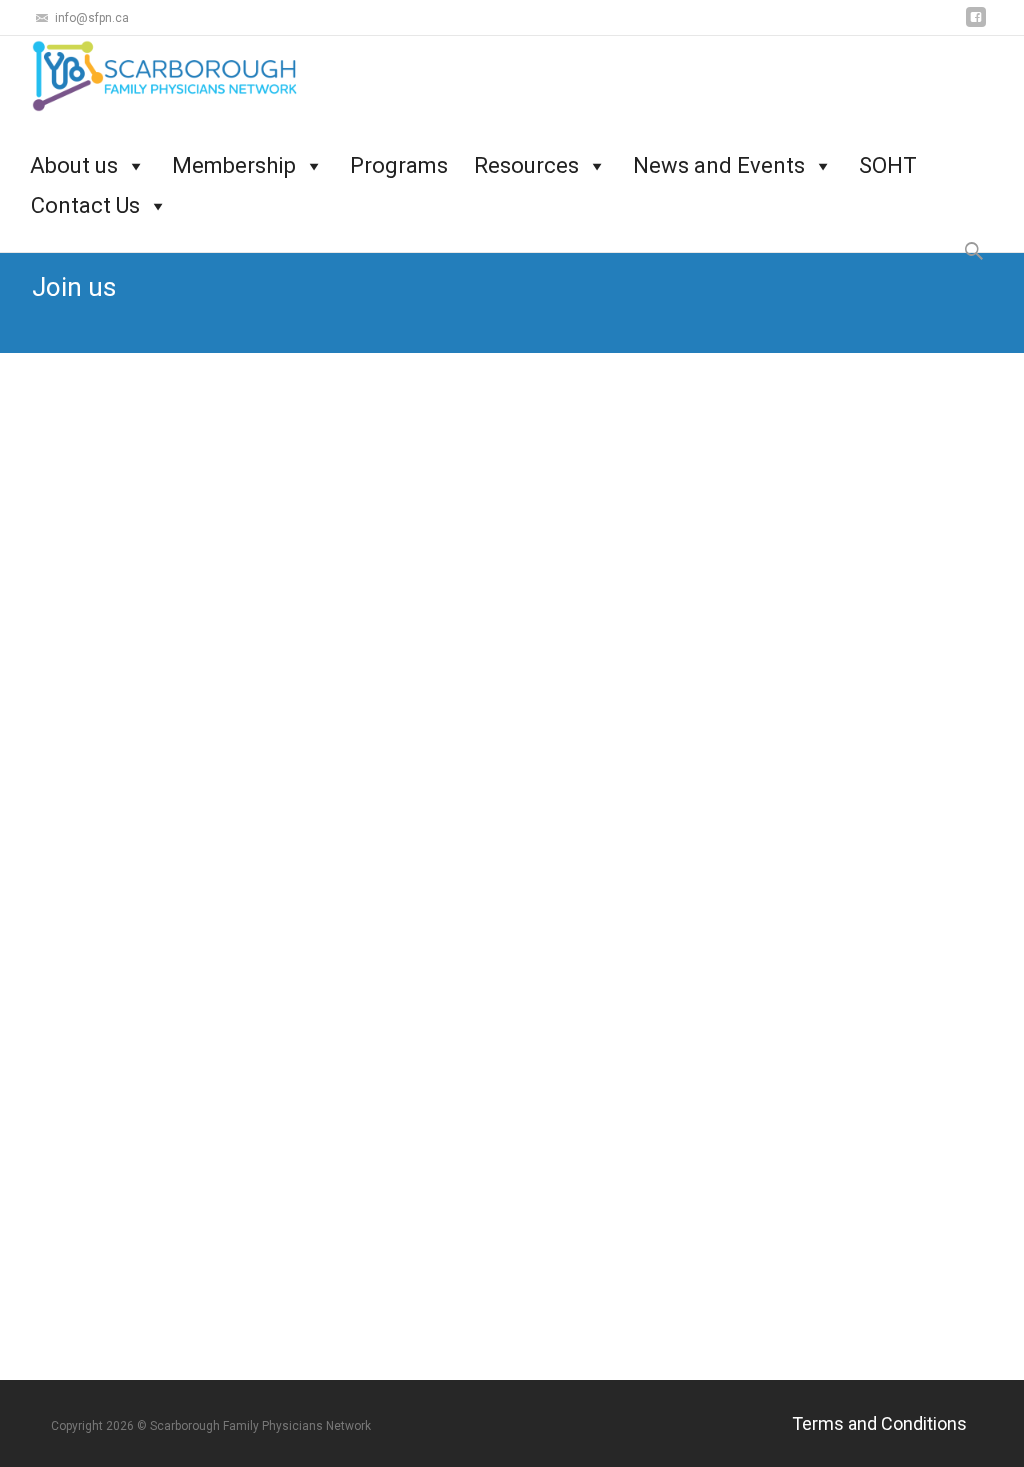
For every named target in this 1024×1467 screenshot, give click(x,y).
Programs (399, 154)
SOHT (888, 154)
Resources (526, 154)
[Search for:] (975, 251)
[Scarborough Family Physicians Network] (156, 76)
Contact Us (85, 194)
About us (74, 154)
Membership (234, 154)
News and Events (719, 154)
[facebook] (976, 24)
